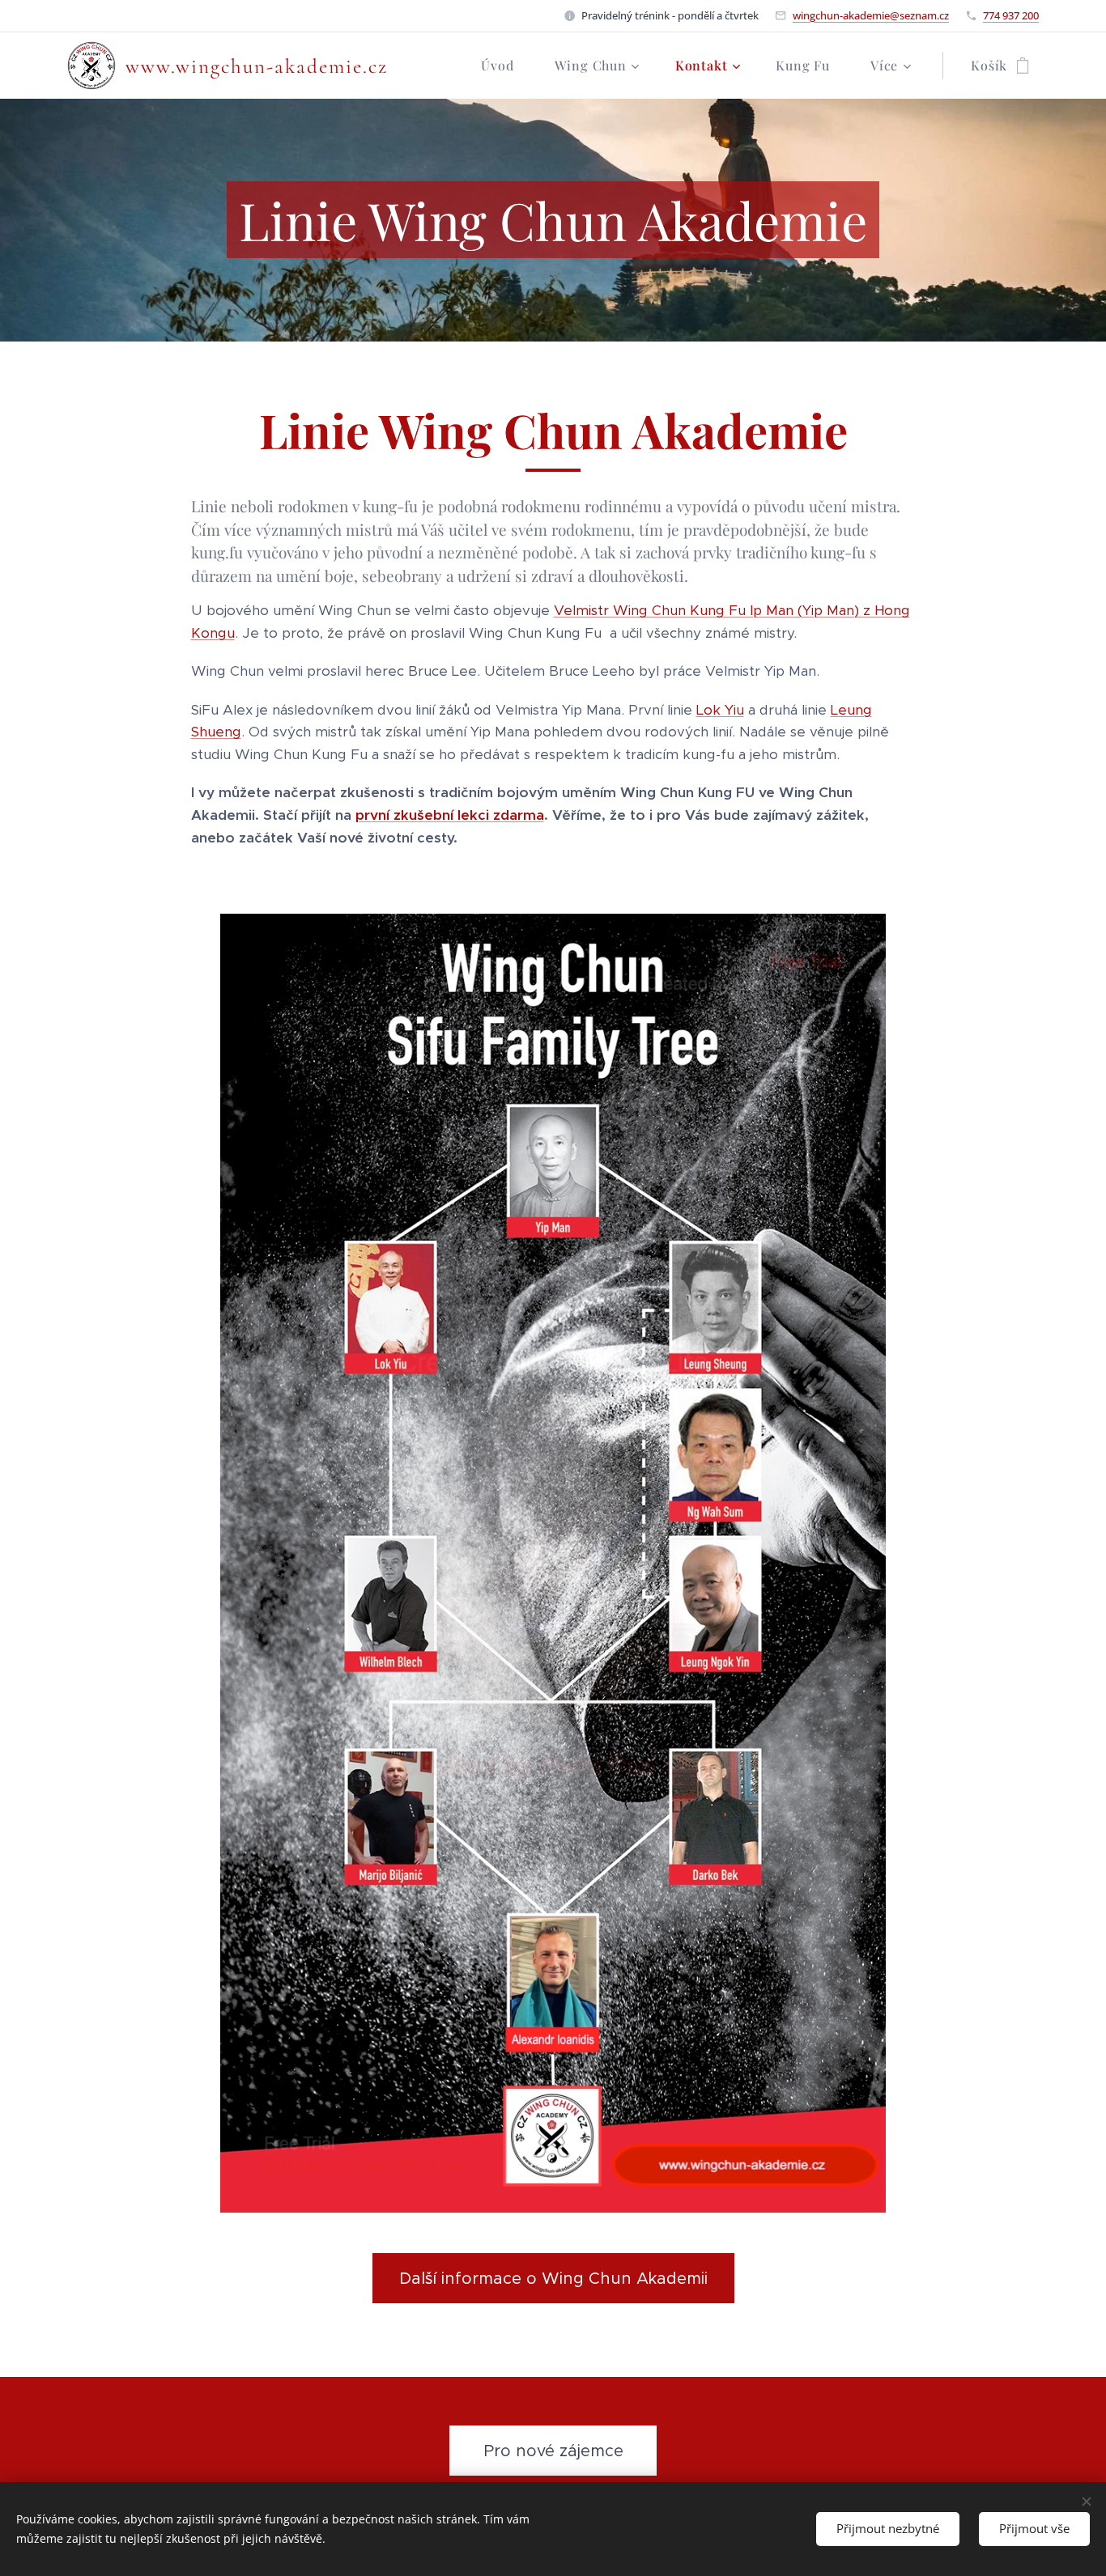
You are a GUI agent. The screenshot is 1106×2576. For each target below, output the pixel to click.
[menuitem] (505, 66)
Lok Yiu (720, 710)
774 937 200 (1011, 15)
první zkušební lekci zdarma (450, 815)
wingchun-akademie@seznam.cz (871, 15)
